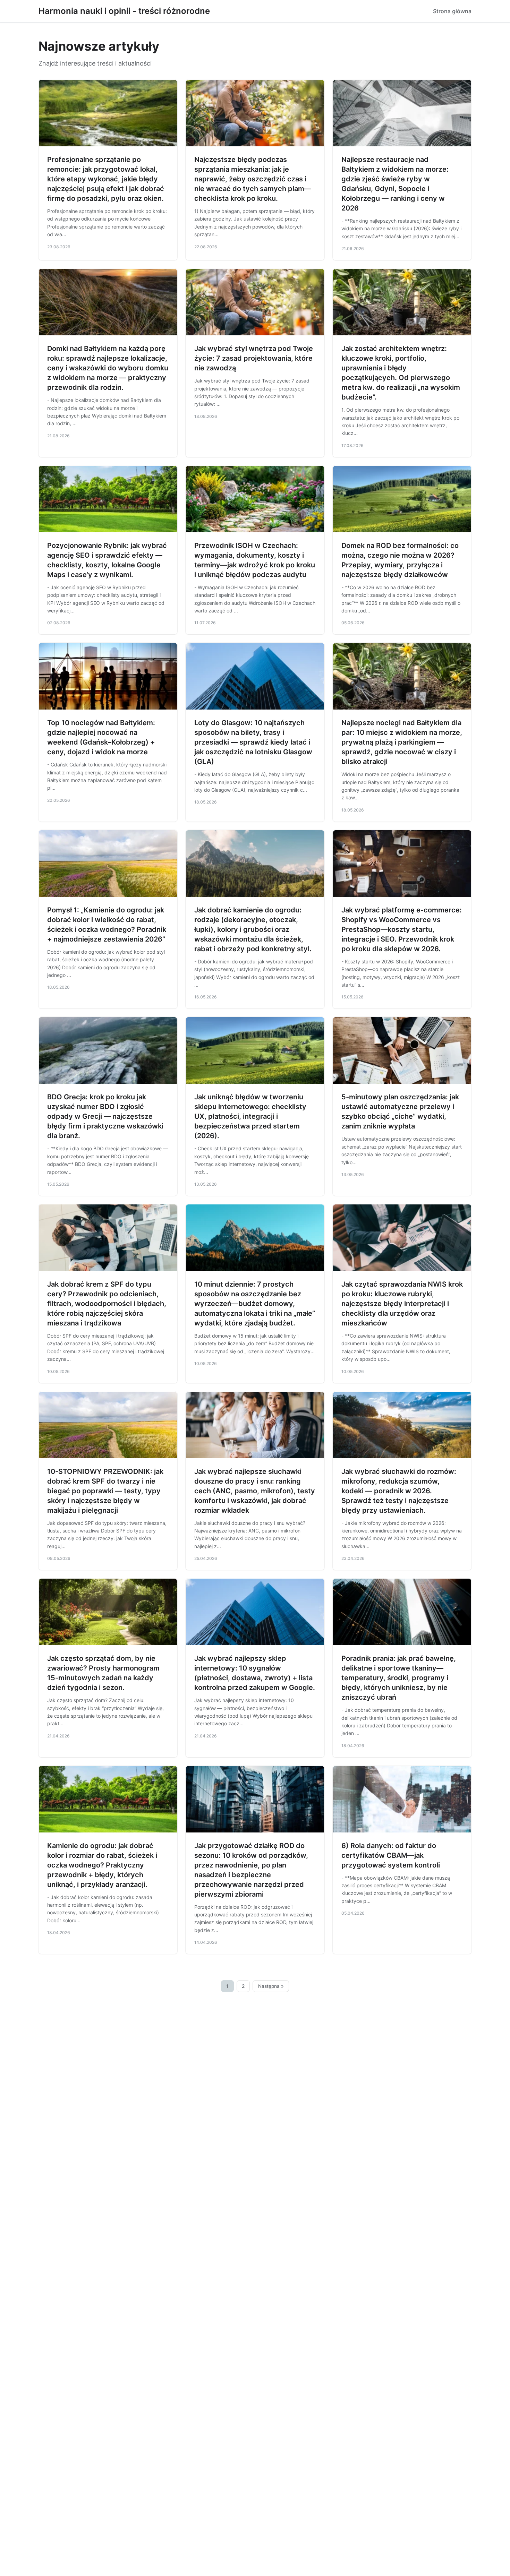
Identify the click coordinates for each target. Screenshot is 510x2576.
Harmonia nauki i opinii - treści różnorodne (124, 11)
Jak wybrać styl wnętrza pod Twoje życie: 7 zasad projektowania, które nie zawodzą (254, 358)
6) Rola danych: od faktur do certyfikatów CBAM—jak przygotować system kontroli (391, 1855)
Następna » (271, 1986)
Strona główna (452, 11)
